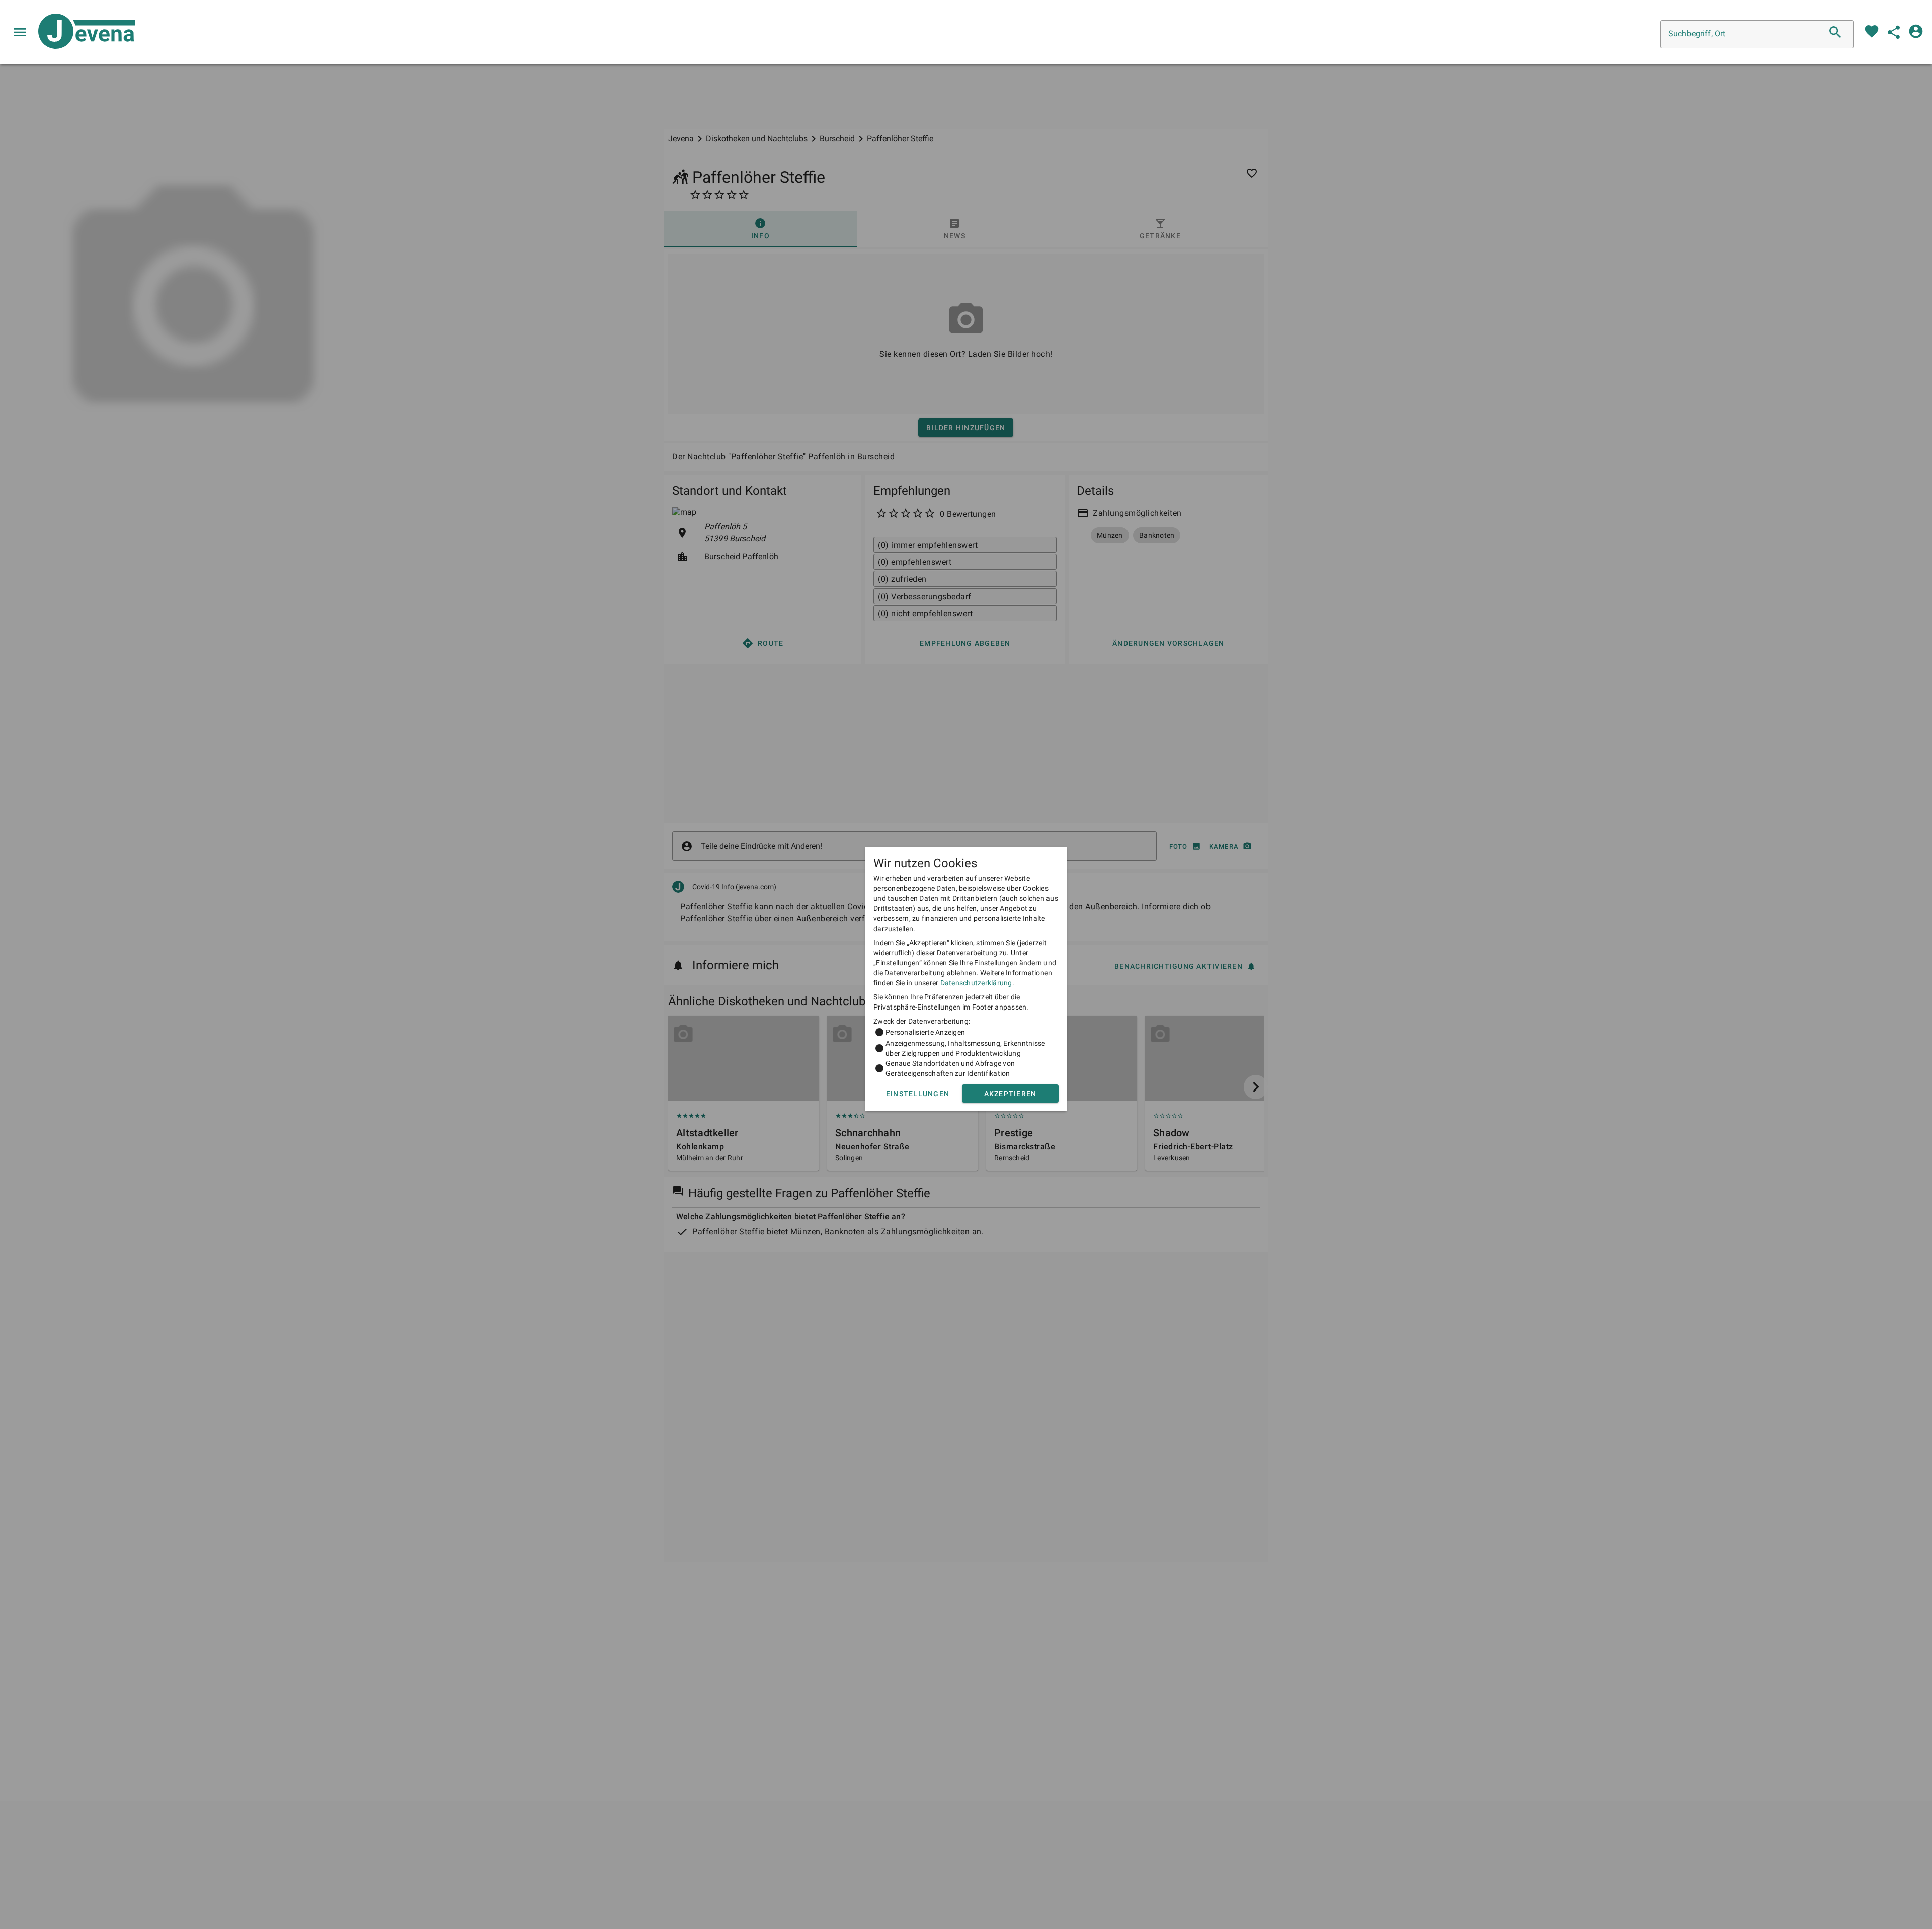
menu (20, 32)
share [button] (1894, 32)
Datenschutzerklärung (976, 983)
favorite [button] (1872, 31)
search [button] (1835, 32)
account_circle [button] (1916, 31)
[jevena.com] (83, 32)
